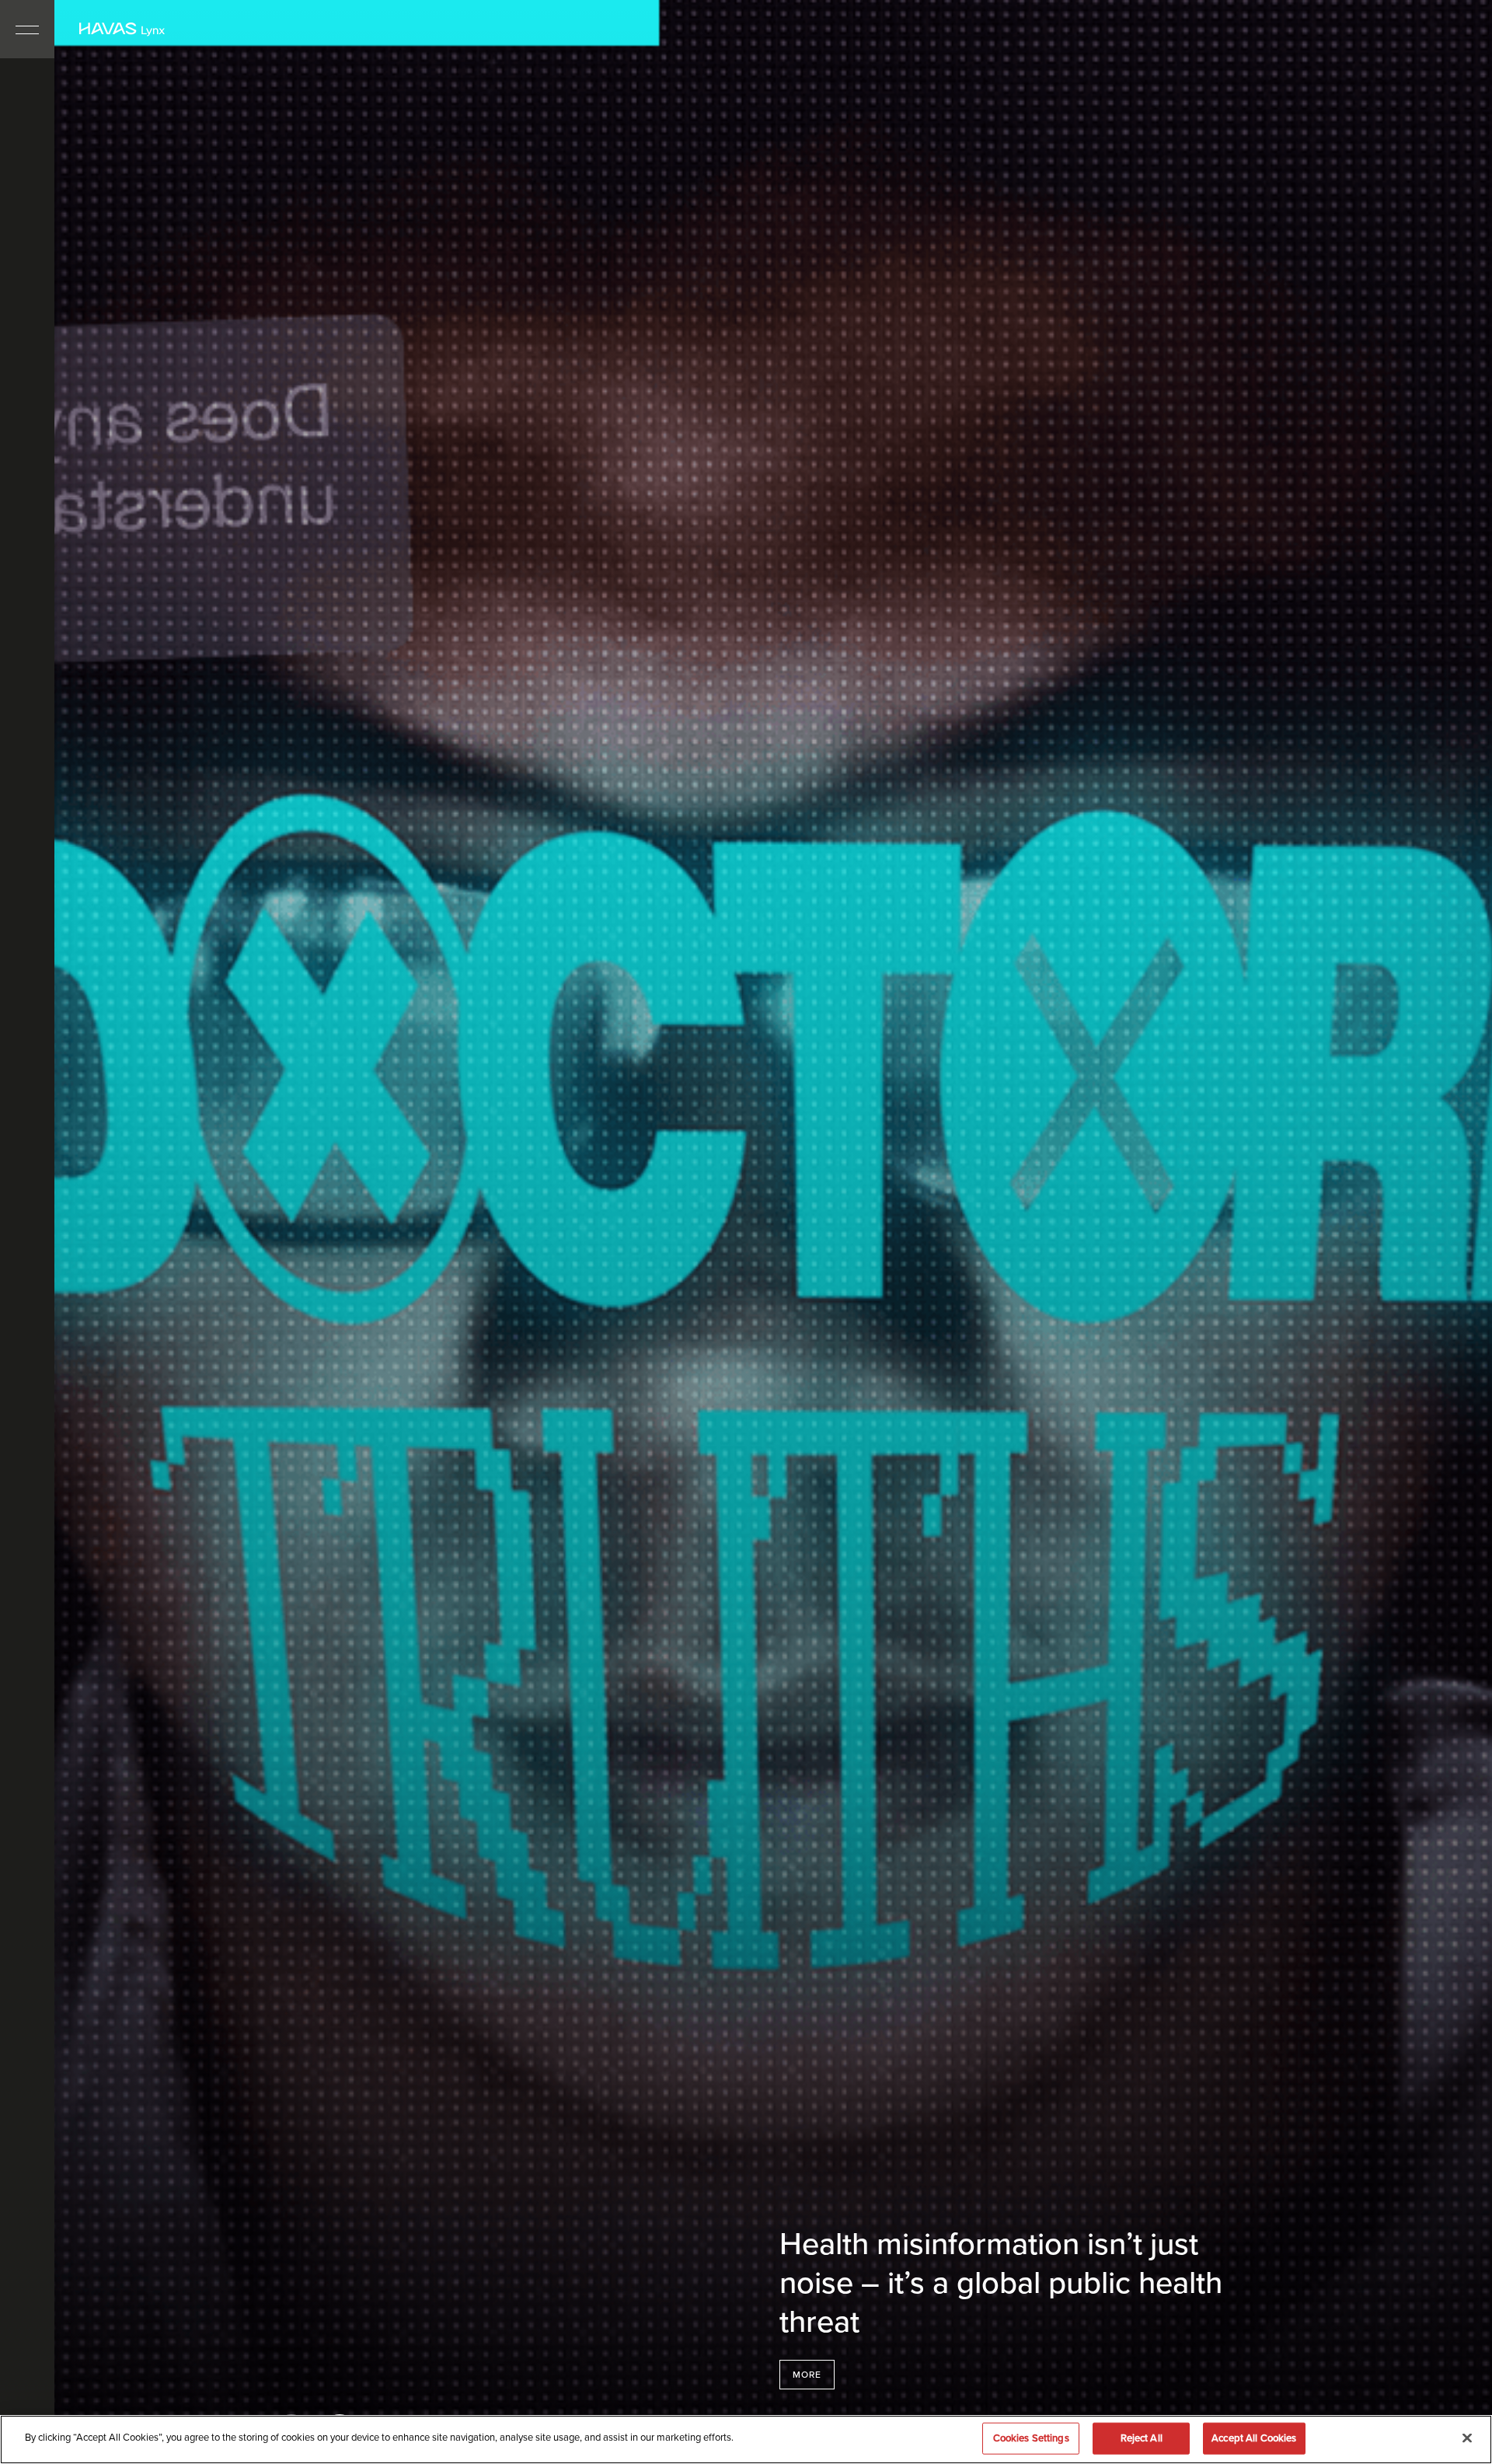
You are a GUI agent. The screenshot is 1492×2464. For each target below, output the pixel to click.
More (807, 2375)
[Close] (1467, 2438)
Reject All (1142, 2438)
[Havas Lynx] (122, 30)
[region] (746, 2440)
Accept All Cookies (1254, 2438)
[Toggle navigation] (27, 29)
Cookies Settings (1031, 2438)
